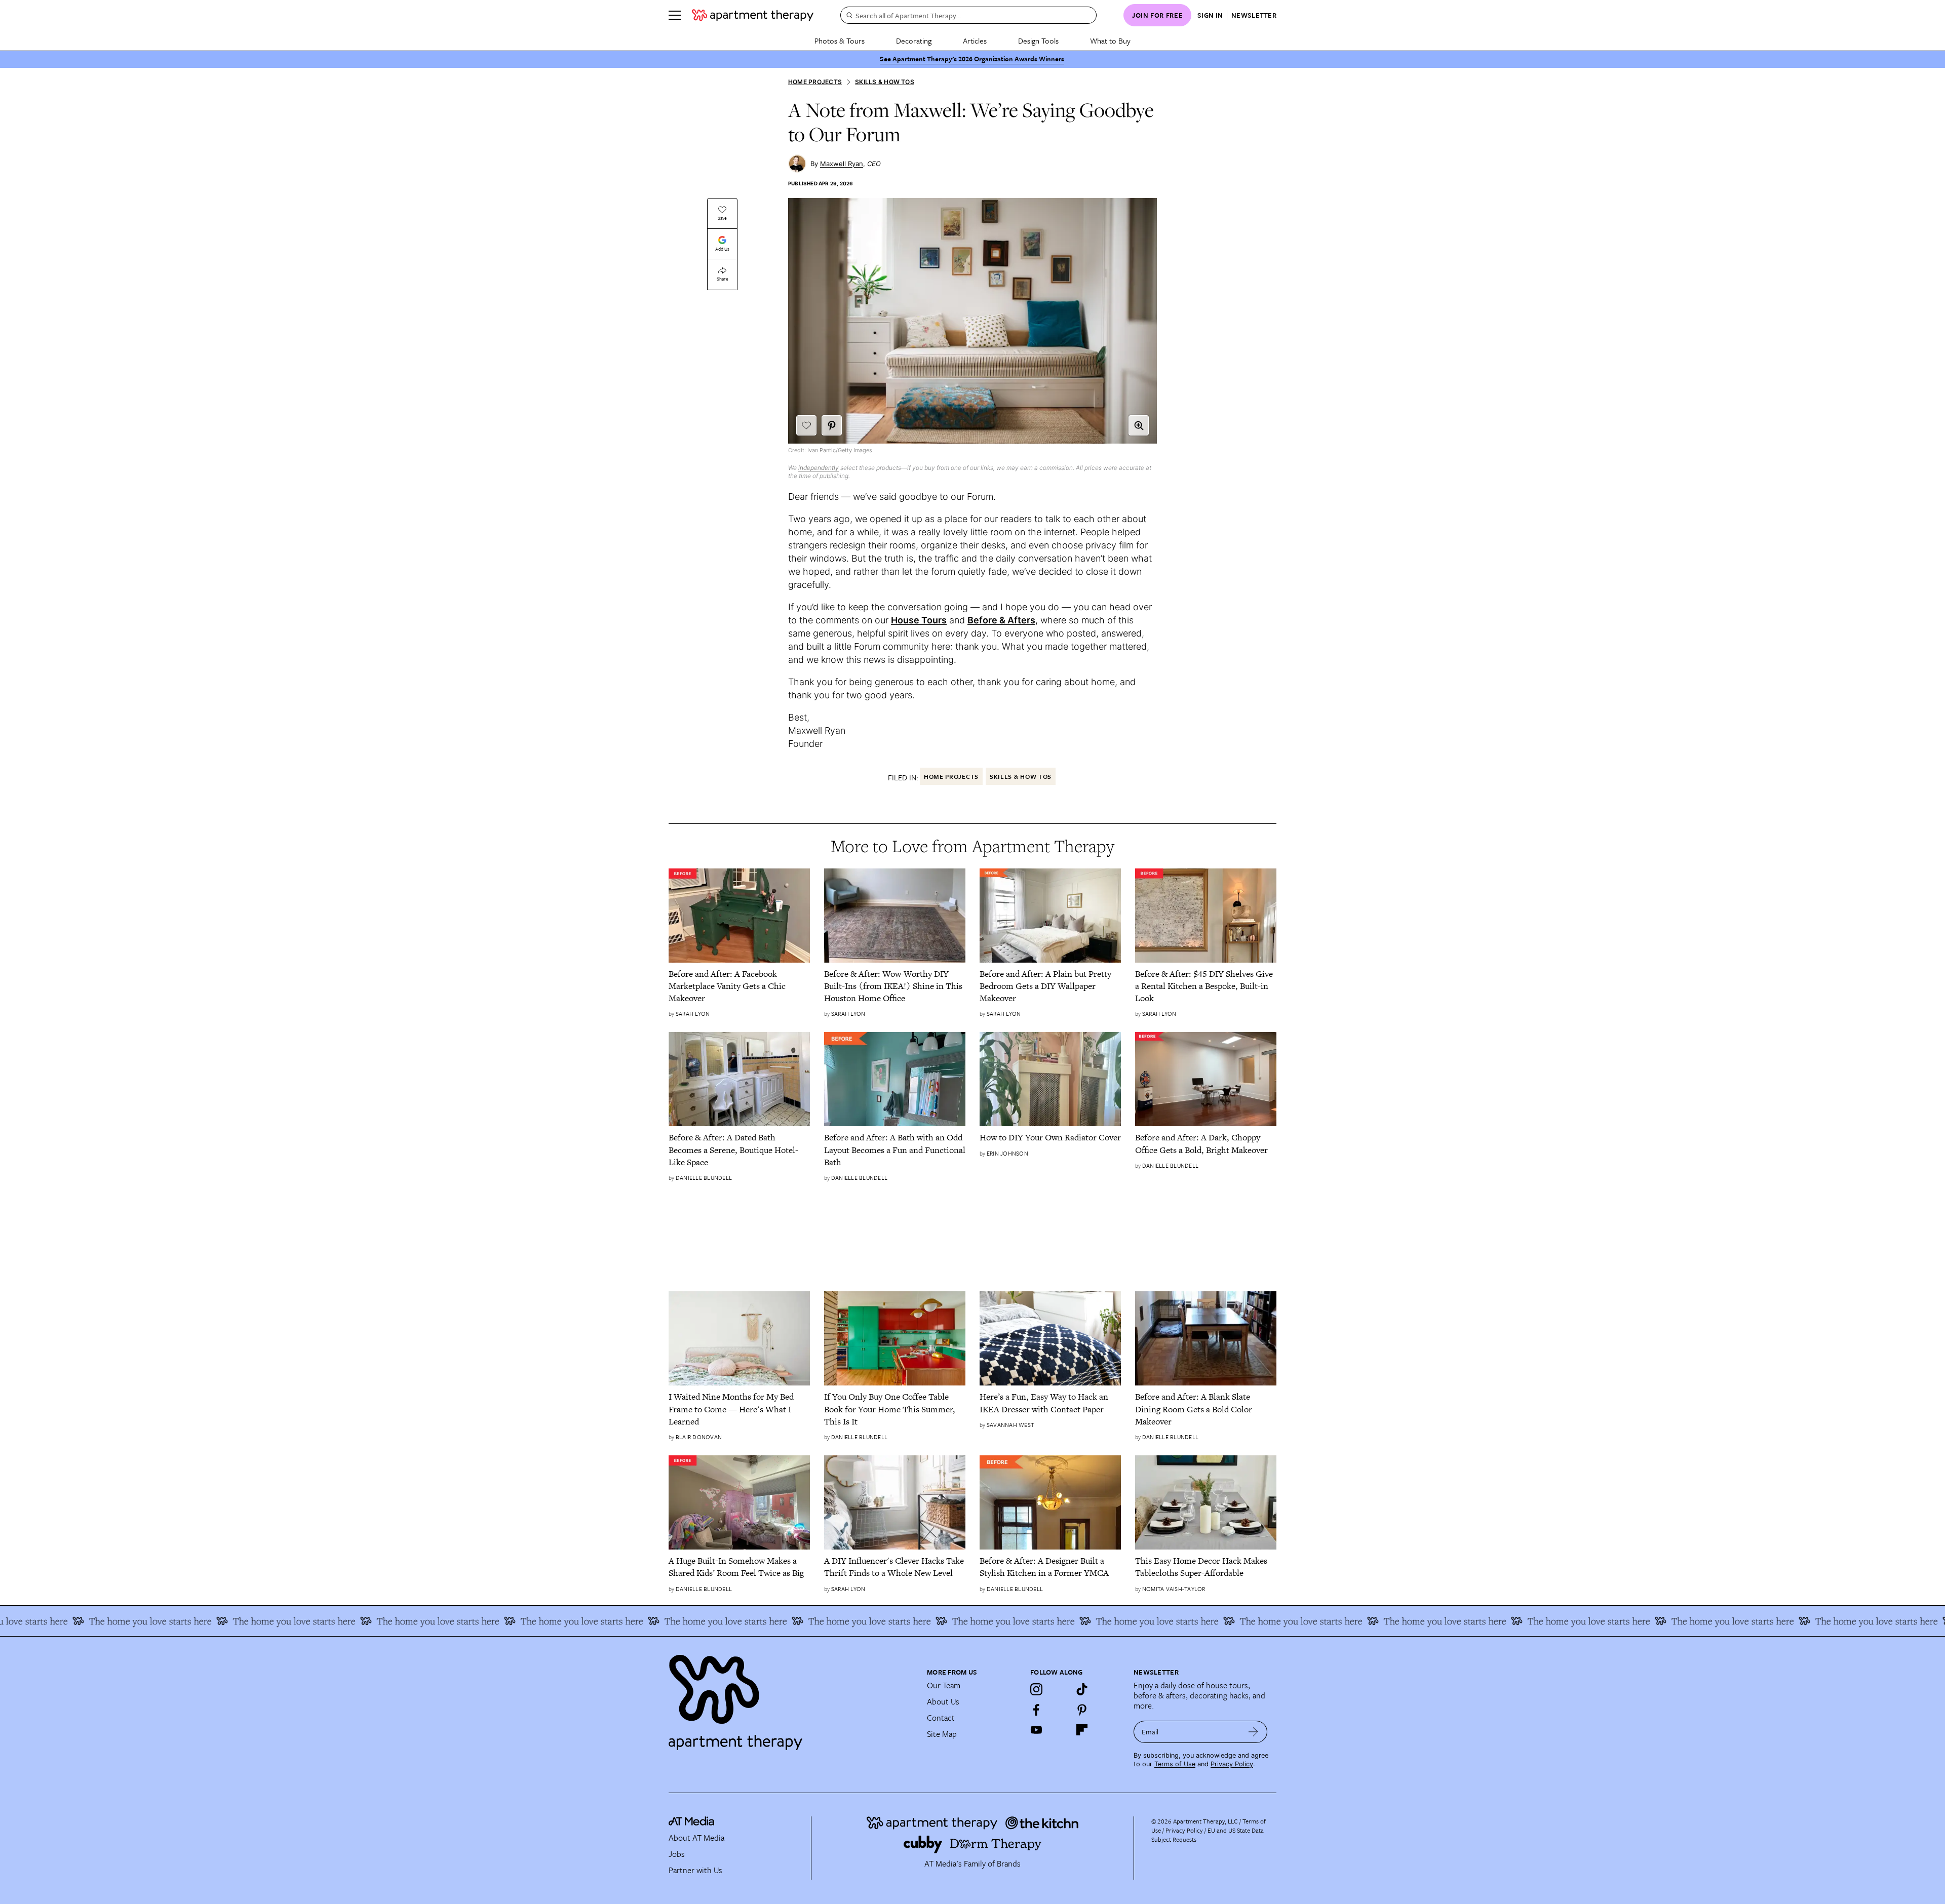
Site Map (942, 1734)
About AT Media (696, 1838)
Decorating (914, 41)
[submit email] (1253, 1732)
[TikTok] (1082, 1689)
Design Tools (1038, 41)
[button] (1139, 425)
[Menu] (675, 15)
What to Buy (1110, 41)
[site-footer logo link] (691, 1822)
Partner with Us (695, 1870)
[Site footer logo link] (792, 1698)
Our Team (944, 1685)
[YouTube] (1036, 1730)
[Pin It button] (832, 425)
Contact (941, 1718)
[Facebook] (1036, 1710)
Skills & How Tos (885, 82)
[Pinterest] (1082, 1710)
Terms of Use (1175, 1764)
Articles (975, 41)
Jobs (677, 1854)
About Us (943, 1701)
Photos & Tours (840, 41)
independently (819, 468)
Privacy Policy (1232, 1764)
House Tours (919, 620)
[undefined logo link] (753, 15)
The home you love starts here (85, 1621)
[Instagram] (1036, 1689)
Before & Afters (1001, 620)
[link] (739, 986)
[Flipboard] (1082, 1730)
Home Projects (815, 82)
